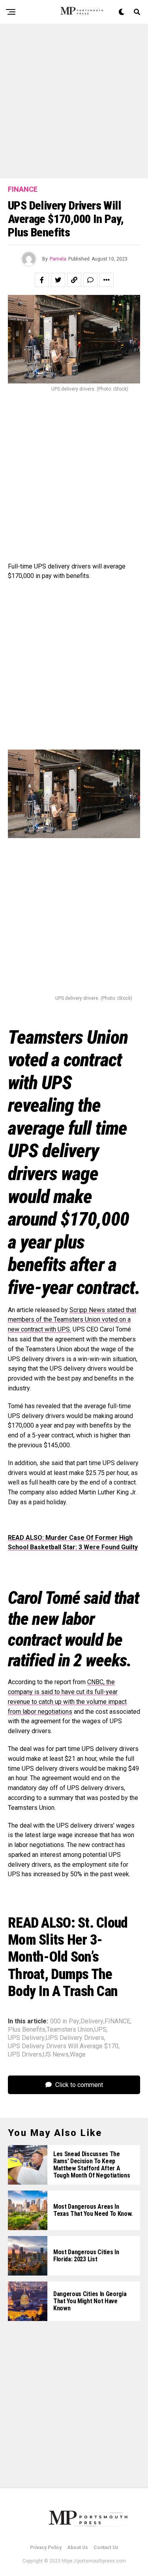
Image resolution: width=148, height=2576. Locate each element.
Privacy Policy (46, 2548)
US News (56, 2055)
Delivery (92, 2021)
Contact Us (106, 2548)
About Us (78, 2548)
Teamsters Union (70, 2030)
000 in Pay (65, 2021)
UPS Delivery (26, 2038)
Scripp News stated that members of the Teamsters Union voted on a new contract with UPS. (72, 1320)
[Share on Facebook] (42, 280)
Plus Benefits (27, 2030)
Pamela (58, 259)
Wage (78, 2055)
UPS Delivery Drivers (75, 2038)
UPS (100, 2030)
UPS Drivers (25, 2055)
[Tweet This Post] (58, 280)
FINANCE (117, 2021)
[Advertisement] (74, 101)
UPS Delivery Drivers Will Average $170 (63, 2046)
